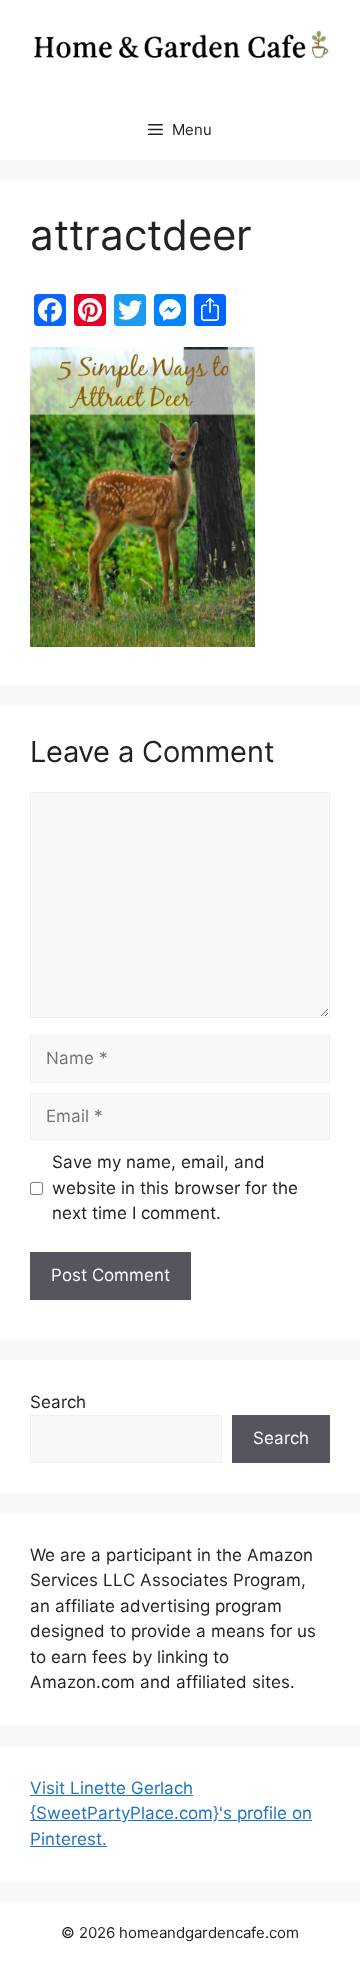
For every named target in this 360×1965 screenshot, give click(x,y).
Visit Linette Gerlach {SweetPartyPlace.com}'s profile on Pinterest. (171, 1813)
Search (58, 1402)
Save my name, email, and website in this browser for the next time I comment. (175, 1187)
